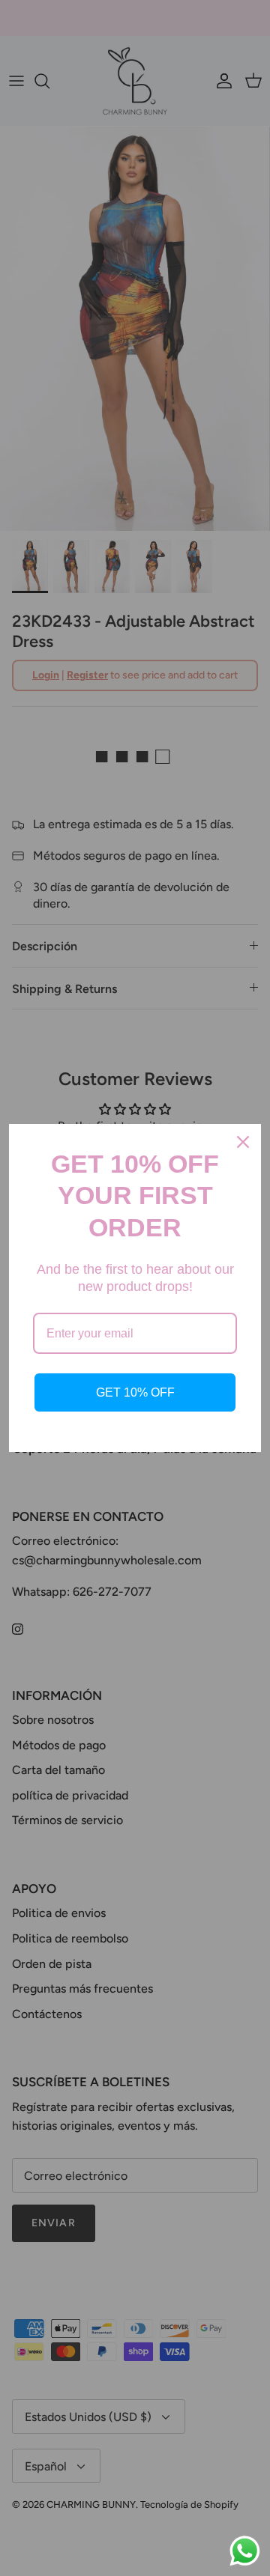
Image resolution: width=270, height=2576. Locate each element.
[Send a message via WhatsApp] (245, 2551)
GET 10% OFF (135, 1392)
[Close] (243, 1142)
